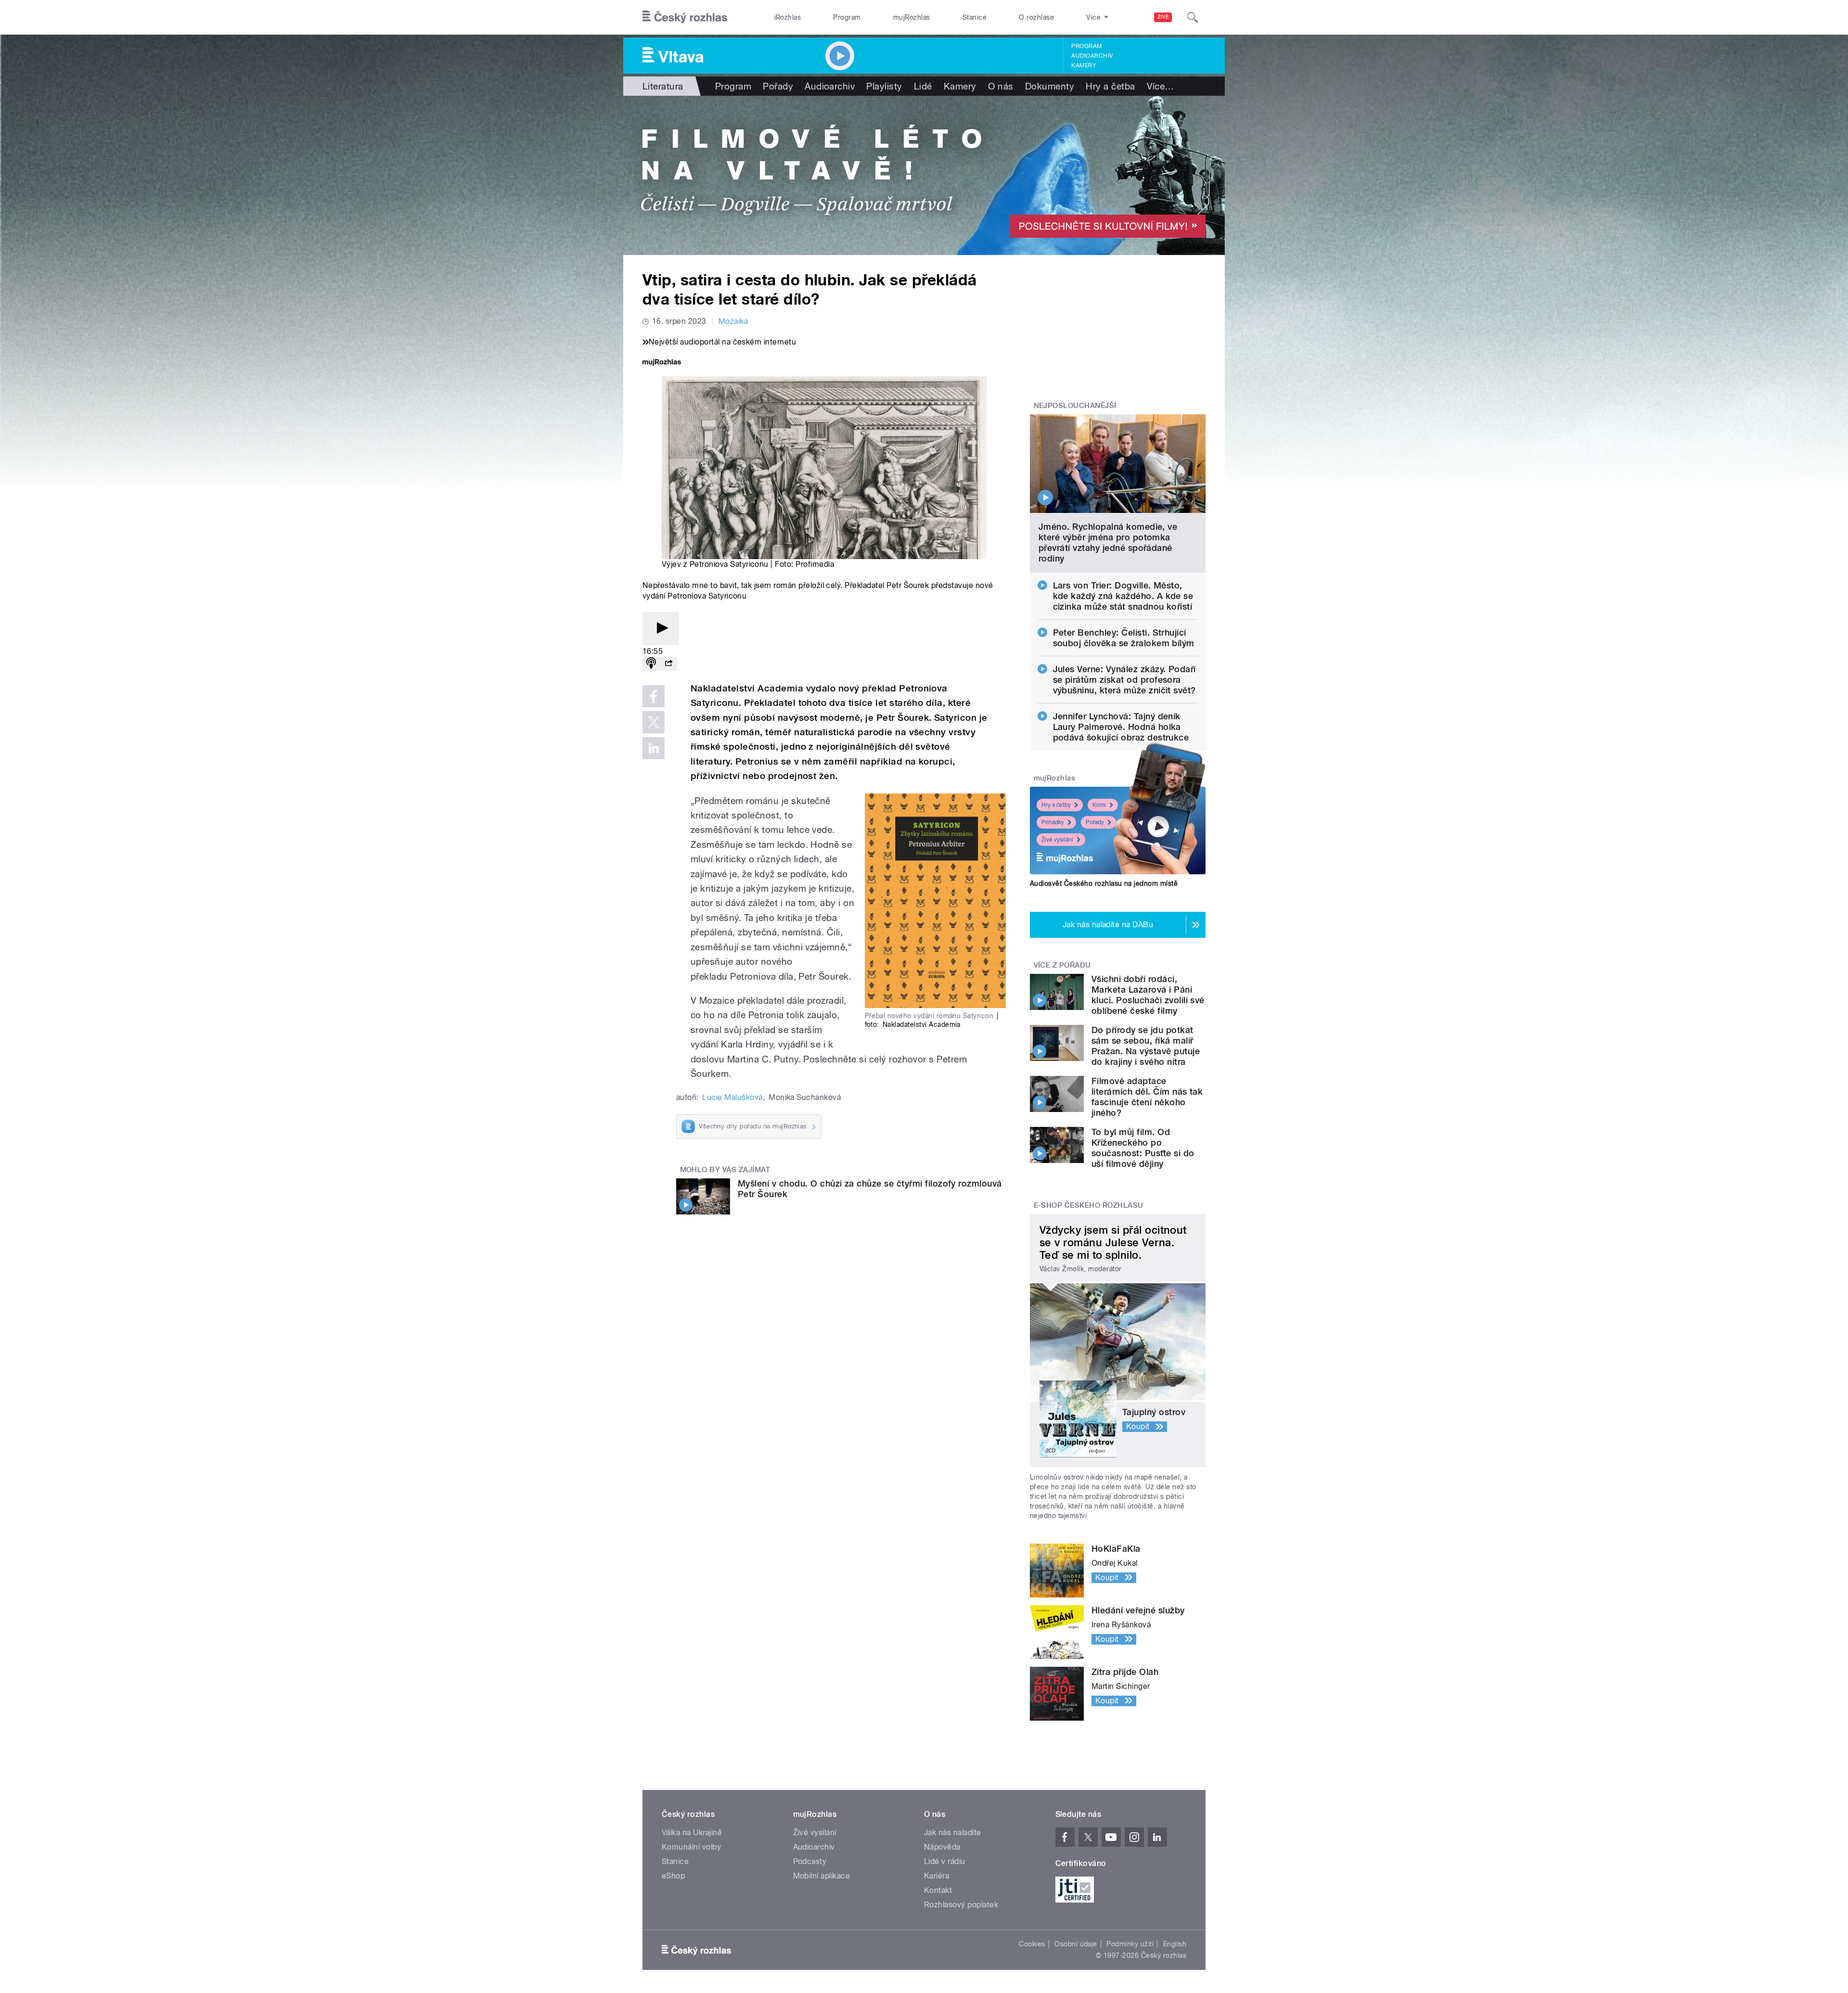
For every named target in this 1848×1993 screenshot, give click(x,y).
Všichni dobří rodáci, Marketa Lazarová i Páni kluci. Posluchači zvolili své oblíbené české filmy (1148, 995)
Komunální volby (691, 1847)
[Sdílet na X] (654, 722)
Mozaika (733, 321)
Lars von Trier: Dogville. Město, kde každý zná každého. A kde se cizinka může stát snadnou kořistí (1123, 596)
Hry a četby (1056, 805)
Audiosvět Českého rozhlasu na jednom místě (1104, 883)
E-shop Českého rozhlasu (1089, 1205)
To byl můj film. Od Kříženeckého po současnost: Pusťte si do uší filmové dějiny (1143, 1148)
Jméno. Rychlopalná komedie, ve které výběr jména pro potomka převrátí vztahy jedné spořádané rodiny (1108, 543)
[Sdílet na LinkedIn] (654, 748)
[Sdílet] (668, 664)
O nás (1001, 86)
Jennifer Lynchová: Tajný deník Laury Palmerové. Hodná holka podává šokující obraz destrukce (1121, 727)
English (1175, 1944)
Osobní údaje (1076, 1944)
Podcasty (810, 1861)
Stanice (975, 17)
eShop (673, 1876)
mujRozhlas (912, 17)
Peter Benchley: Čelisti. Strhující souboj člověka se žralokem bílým (1124, 638)
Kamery (1084, 65)
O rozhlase (1036, 17)
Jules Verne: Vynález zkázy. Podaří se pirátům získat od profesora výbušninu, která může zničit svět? (1124, 680)
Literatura (663, 86)
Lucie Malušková (732, 1097)
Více (1161, 86)
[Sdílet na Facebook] (654, 696)
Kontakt (938, 1890)
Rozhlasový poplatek (961, 1905)
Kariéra (937, 1876)
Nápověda (942, 1847)
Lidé (923, 86)
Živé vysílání (1057, 840)
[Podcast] (651, 664)
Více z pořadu (1062, 965)
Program (847, 17)
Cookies (1032, 1944)
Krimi (1099, 805)
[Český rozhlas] (685, 17)
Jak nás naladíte (953, 1833)
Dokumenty (1050, 86)
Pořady (778, 86)
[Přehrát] (661, 629)
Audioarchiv (1092, 56)
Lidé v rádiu (945, 1861)
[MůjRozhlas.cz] (662, 363)
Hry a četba (1110, 86)
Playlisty (884, 86)
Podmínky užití (1130, 1944)
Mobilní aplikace (822, 1876)
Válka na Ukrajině (692, 1833)
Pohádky (1053, 822)
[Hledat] (1193, 17)
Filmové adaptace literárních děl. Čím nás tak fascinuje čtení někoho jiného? (1147, 1097)
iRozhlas (788, 17)
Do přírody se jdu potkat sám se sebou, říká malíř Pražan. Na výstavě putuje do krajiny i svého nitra (1146, 1046)
